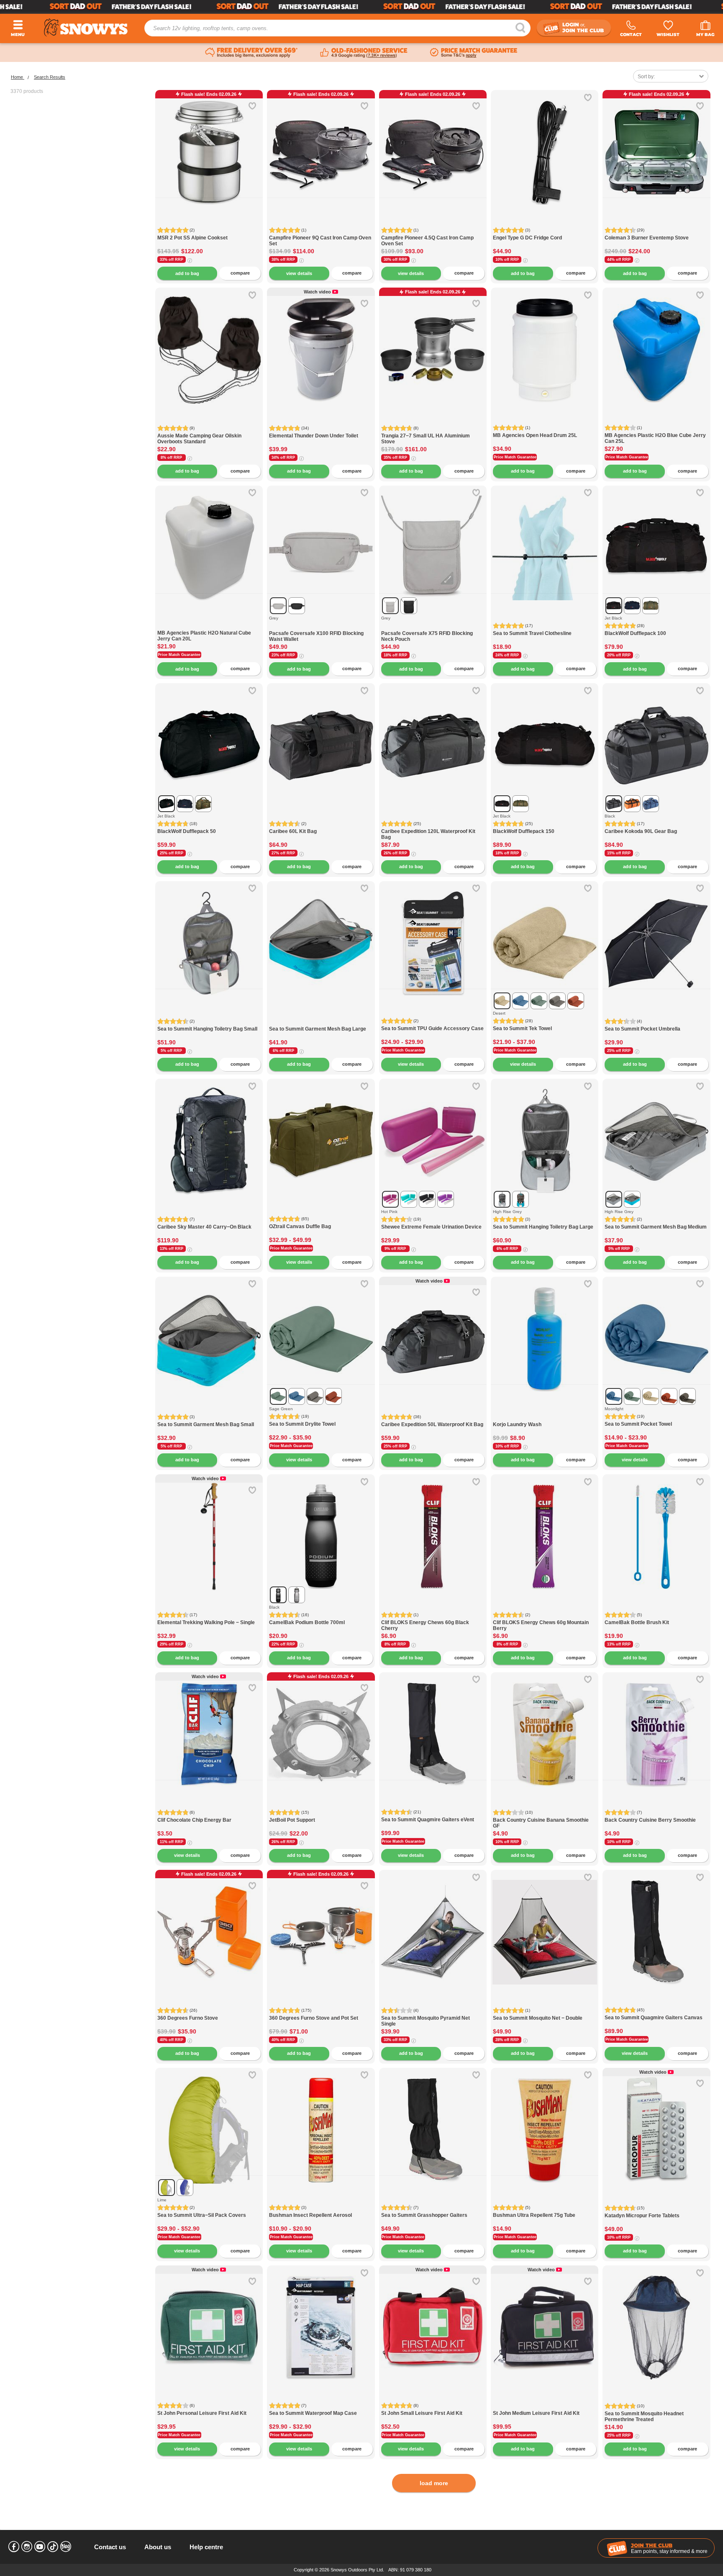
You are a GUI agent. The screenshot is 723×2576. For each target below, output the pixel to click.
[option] (209, 144)
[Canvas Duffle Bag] (321, 1132)
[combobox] (671, 76)
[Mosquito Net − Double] (545, 1924)
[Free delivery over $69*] (251, 53)
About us (158, 2547)
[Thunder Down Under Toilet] (321, 341)
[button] (168, 159)
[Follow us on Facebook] (14, 2547)
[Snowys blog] (66, 2547)
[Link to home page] (86, 27)
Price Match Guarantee (515, 457)
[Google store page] (364, 53)
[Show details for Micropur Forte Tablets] (656, 2122)
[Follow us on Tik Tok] (53, 2547)
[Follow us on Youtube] (40, 2547)
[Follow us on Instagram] (27, 2547)
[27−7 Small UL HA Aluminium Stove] (433, 341)
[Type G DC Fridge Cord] (545, 144)
